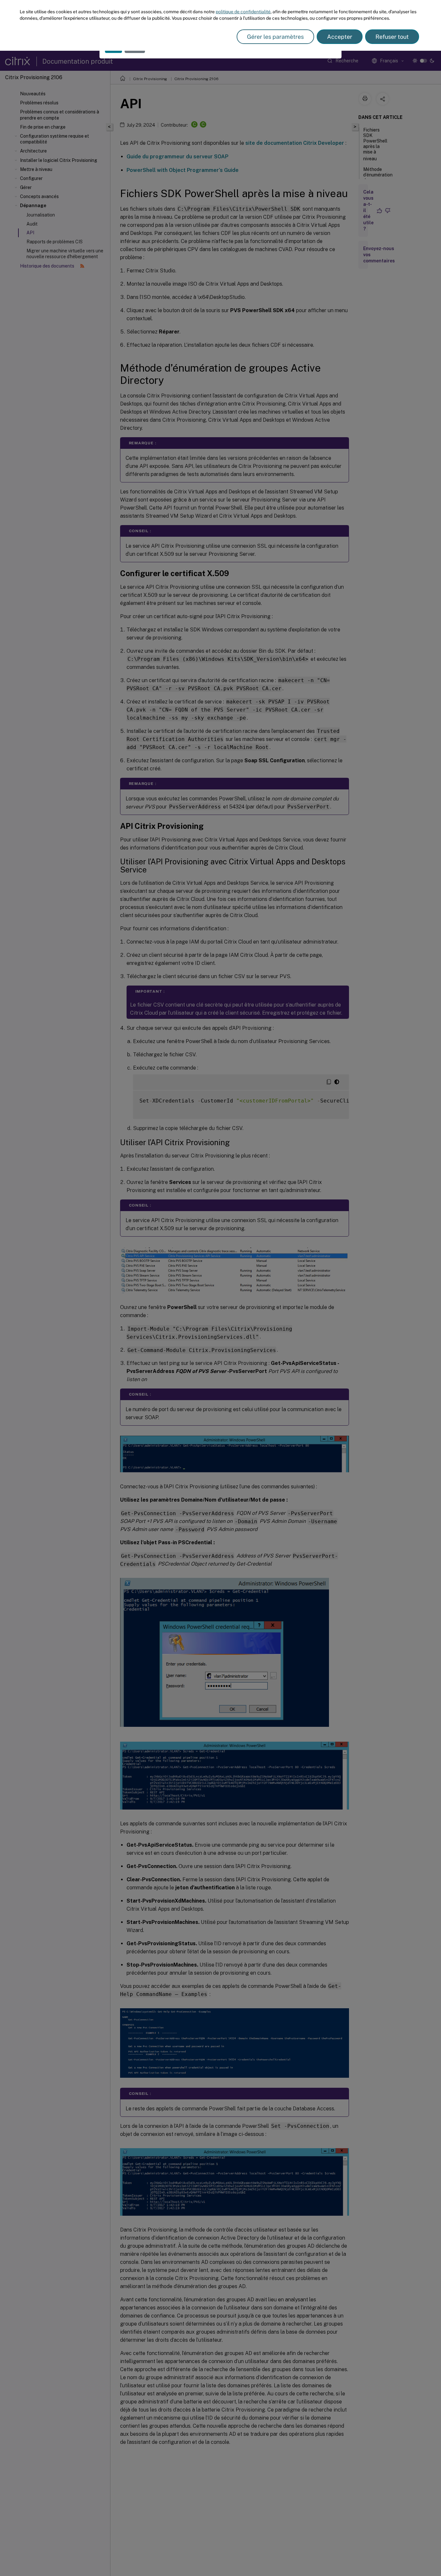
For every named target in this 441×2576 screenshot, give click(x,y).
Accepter (340, 37)
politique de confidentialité (243, 12)
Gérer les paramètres (275, 37)
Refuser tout (392, 37)
